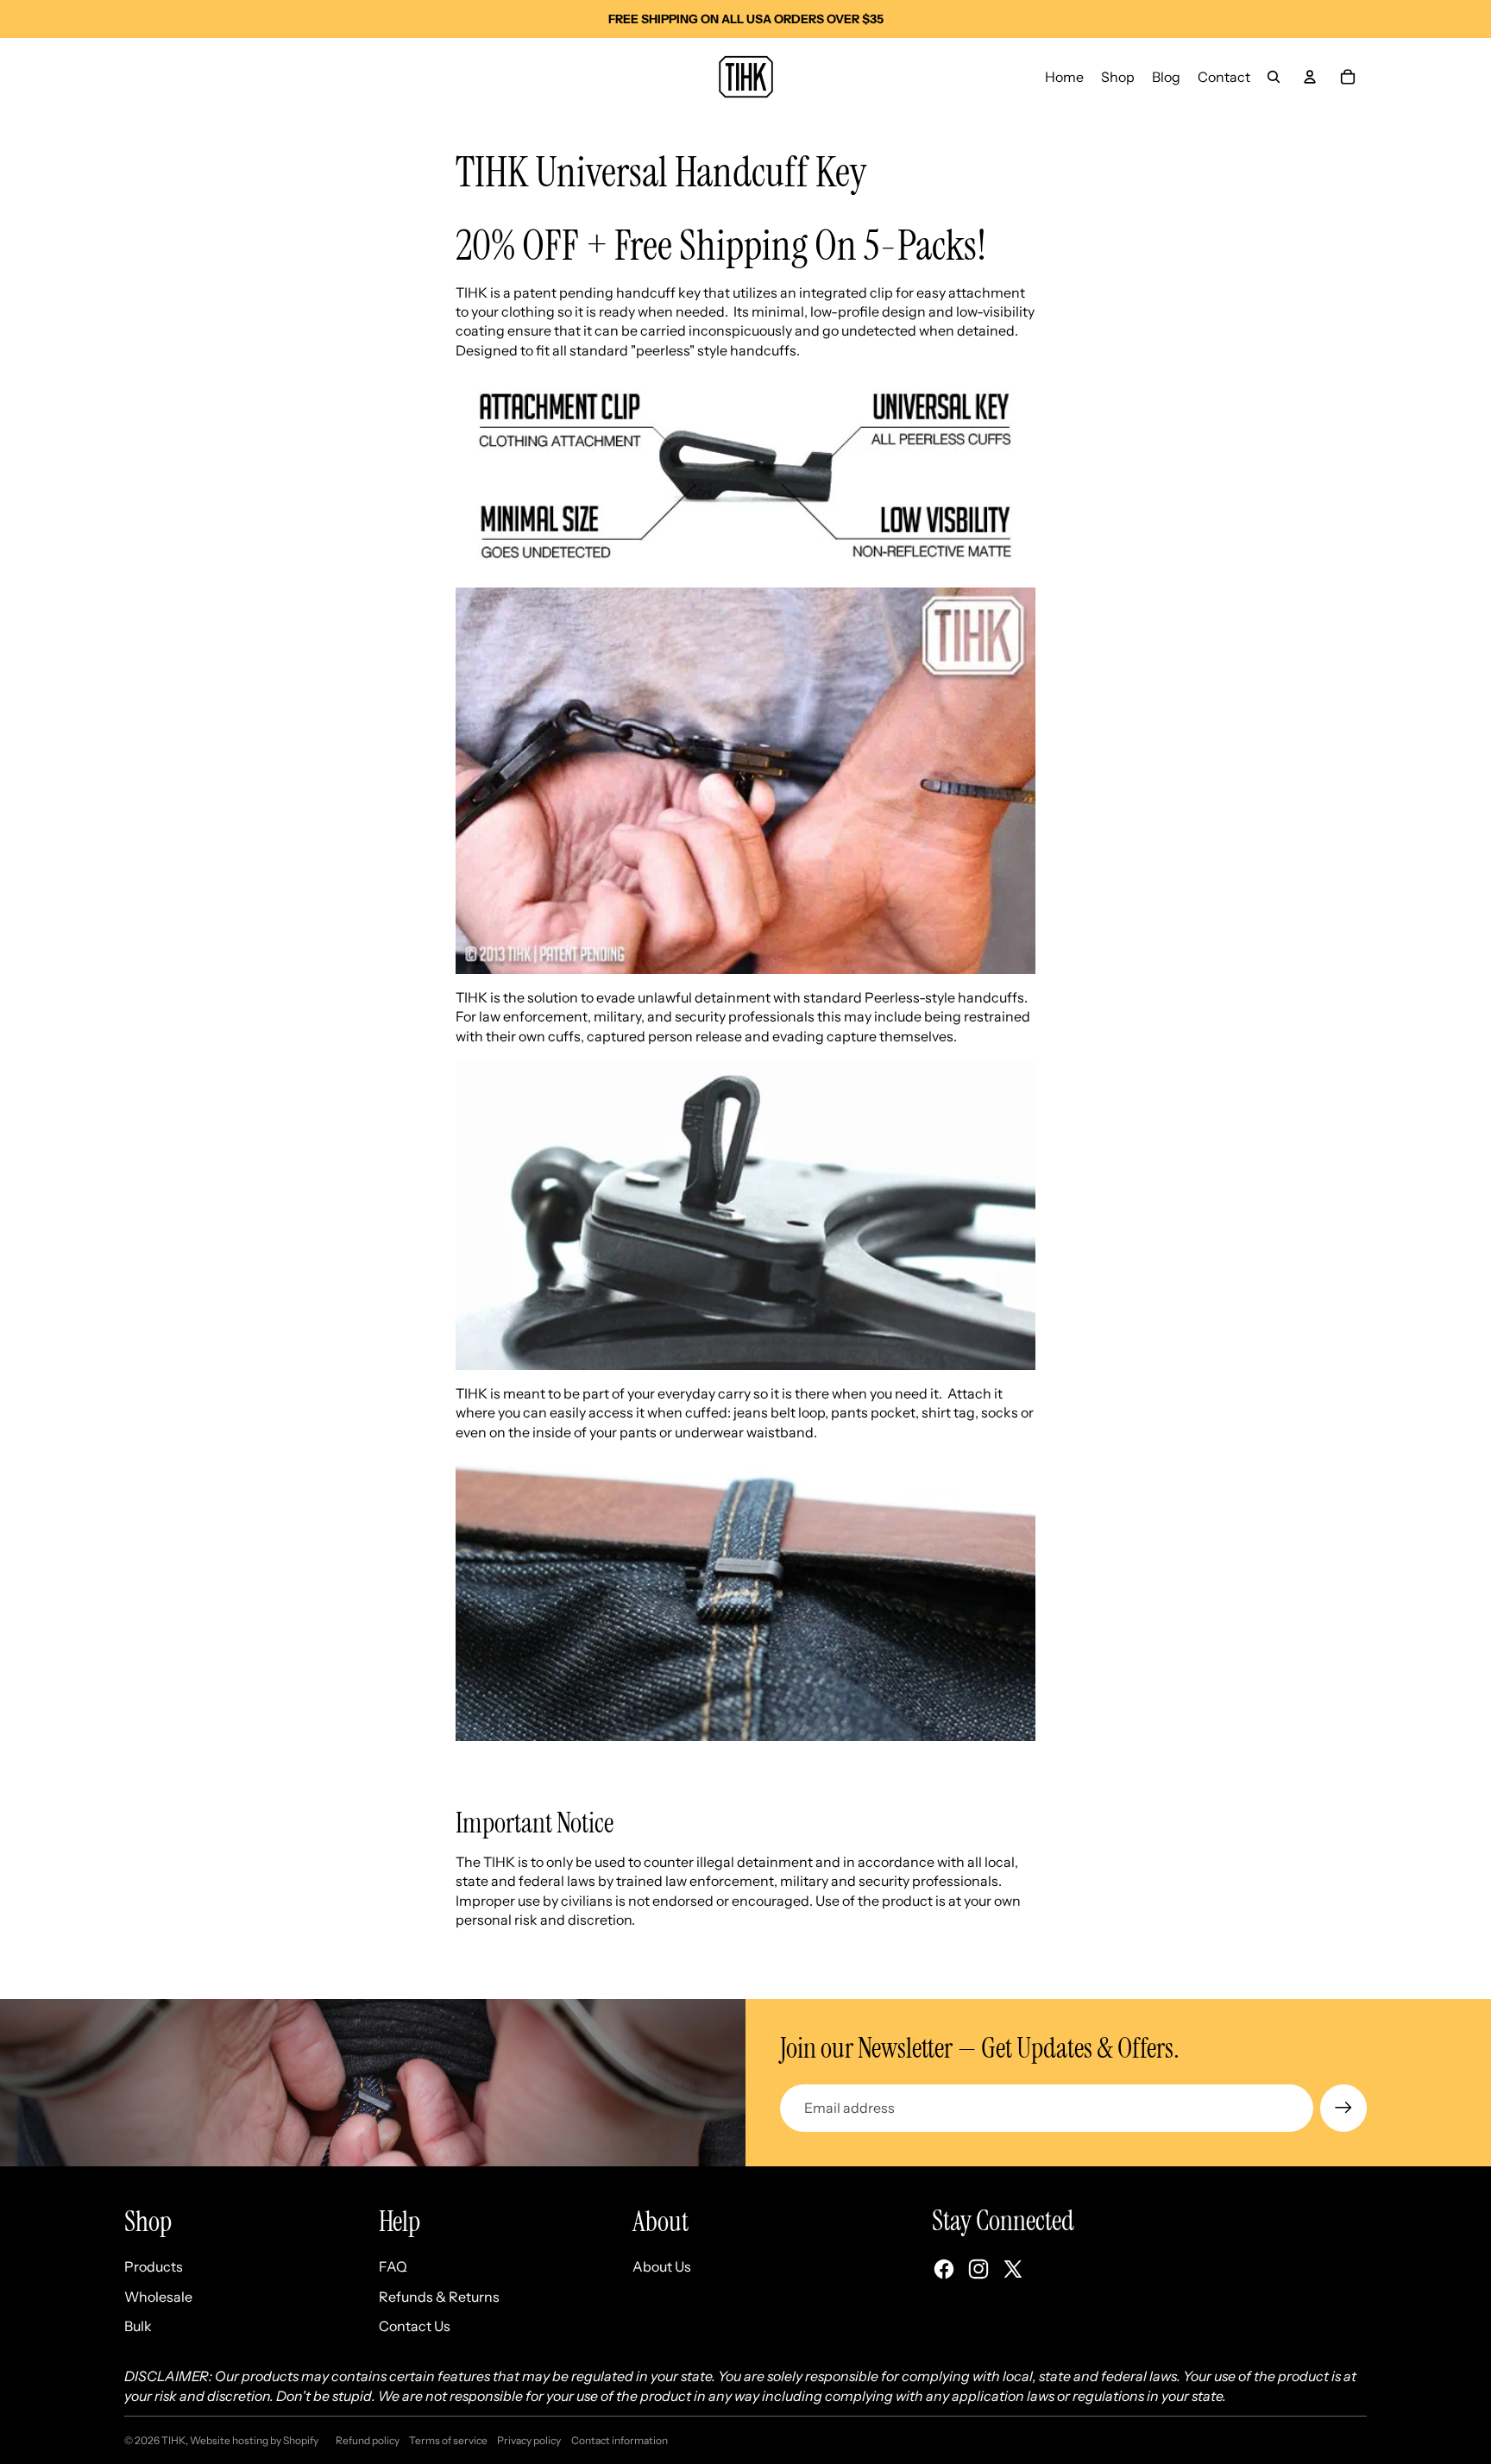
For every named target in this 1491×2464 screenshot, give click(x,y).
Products (154, 2266)
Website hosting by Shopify (254, 2440)
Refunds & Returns (439, 2297)
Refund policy (368, 2440)
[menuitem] (1064, 77)
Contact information (620, 2440)
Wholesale (158, 2297)
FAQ (393, 2266)
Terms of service (448, 2440)
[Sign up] (1343, 2108)
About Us (662, 2266)
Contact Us (415, 2326)
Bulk (138, 2326)
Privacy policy (529, 2440)
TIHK (173, 2440)
